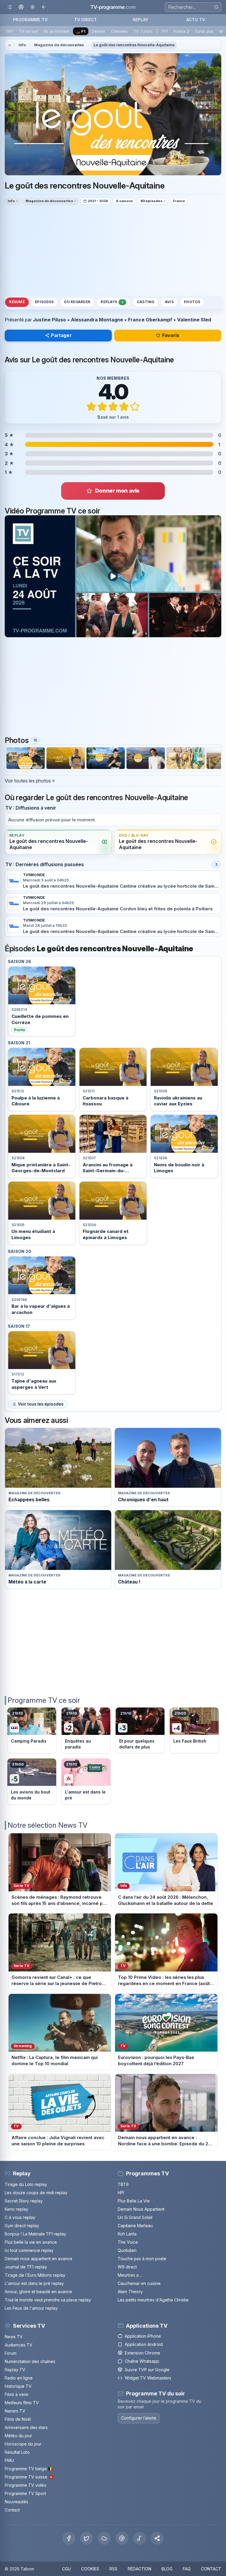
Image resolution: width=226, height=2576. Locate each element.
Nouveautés (16, 2502)
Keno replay (16, 2209)
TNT (10, 31)
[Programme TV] (10, 45)
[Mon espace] (21, 7)
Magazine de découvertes (59, 45)
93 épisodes (151, 201)
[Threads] (122, 2538)
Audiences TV (19, 2345)
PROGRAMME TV (30, 20)
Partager (61, 335)
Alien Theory (130, 2292)
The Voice (128, 2242)
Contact (12, 2510)
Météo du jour (18, 2436)
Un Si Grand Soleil (135, 2217)
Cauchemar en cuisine (139, 2283)
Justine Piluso (49, 320)
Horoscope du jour (23, 2444)
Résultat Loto (17, 2452)
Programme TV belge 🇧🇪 (29, 2469)
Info (22, 45)
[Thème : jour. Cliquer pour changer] (33, 7)
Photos (192, 302)
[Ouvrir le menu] (10, 7)
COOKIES (90, 2569)
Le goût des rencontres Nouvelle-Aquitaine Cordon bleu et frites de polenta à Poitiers (118, 909)
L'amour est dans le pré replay (34, 2283)
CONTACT (211, 2569)
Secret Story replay (24, 2201)
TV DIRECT (85, 20)
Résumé (17, 302)
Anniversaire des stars (26, 2427)
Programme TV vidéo (26, 2485)
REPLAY (141, 20)
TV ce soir (29, 31)
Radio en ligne (19, 2378)
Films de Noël (18, 2419)
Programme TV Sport (25, 2493)
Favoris (171, 335)
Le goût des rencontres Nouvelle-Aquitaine (134, 45)
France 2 (181, 31)
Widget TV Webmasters (148, 2378)
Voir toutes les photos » (30, 781)
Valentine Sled (194, 320)
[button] (157, 2538)
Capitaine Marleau (135, 2226)
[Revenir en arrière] (44, 7)
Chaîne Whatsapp (142, 2361)
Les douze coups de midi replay (36, 2193)
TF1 (165, 31)
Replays (112, 302)
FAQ (187, 2569)
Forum (11, 2353)
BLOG (167, 2569)
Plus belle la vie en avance (31, 2242)
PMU (9, 2460)
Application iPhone (143, 2336)
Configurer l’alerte (139, 2418)
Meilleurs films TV (22, 2403)
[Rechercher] (216, 7)
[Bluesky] (104, 2538)
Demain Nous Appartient (141, 2209)
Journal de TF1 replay (26, 2267)
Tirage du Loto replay (26, 2184)
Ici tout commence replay (29, 2250)
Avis (169, 302)
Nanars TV (15, 2411)
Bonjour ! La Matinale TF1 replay (35, 2234)
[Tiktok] (139, 2538)
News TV (14, 2337)
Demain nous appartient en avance (39, 2259)
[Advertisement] (113, 250)
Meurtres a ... (130, 2275)
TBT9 (123, 2184)
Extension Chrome (142, 2353)
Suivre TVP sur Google (147, 2370)
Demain (98, 31)
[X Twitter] (87, 2538)
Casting (146, 302)
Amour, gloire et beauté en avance (38, 2292)
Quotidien (127, 2250)
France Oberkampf (150, 320)
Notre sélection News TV (48, 1825)
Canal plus (204, 31)
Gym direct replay (22, 2226)
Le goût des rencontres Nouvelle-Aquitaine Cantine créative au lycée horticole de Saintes (122, 886)
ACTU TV (196, 20)
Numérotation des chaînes (30, 2361)
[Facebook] (69, 2538)
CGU (67, 2569)
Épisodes (44, 302)
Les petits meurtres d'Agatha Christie (153, 2300)
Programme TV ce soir (44, 1700)
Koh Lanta (127, 2234)
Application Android (144, 2344)
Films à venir (17, 2394)
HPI (121, 2193)
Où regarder (77, 302)
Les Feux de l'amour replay (31, 2308)
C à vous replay (20, 2217)
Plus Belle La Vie (134, 2201)
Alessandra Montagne (97, 320)
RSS (113, 2569)
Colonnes (119, 31)
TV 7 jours (143, 31)
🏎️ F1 (80, 31)
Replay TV (15, 2370)
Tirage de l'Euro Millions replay (35, 2275)
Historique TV (18, 2386)
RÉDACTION (139, 2569)
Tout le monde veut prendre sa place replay (48, 2300)
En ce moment (56, 31)
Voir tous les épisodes (41, 1404)
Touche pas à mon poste (142, 2259)
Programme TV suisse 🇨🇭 (29, 2477)
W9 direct (127, 2267)
